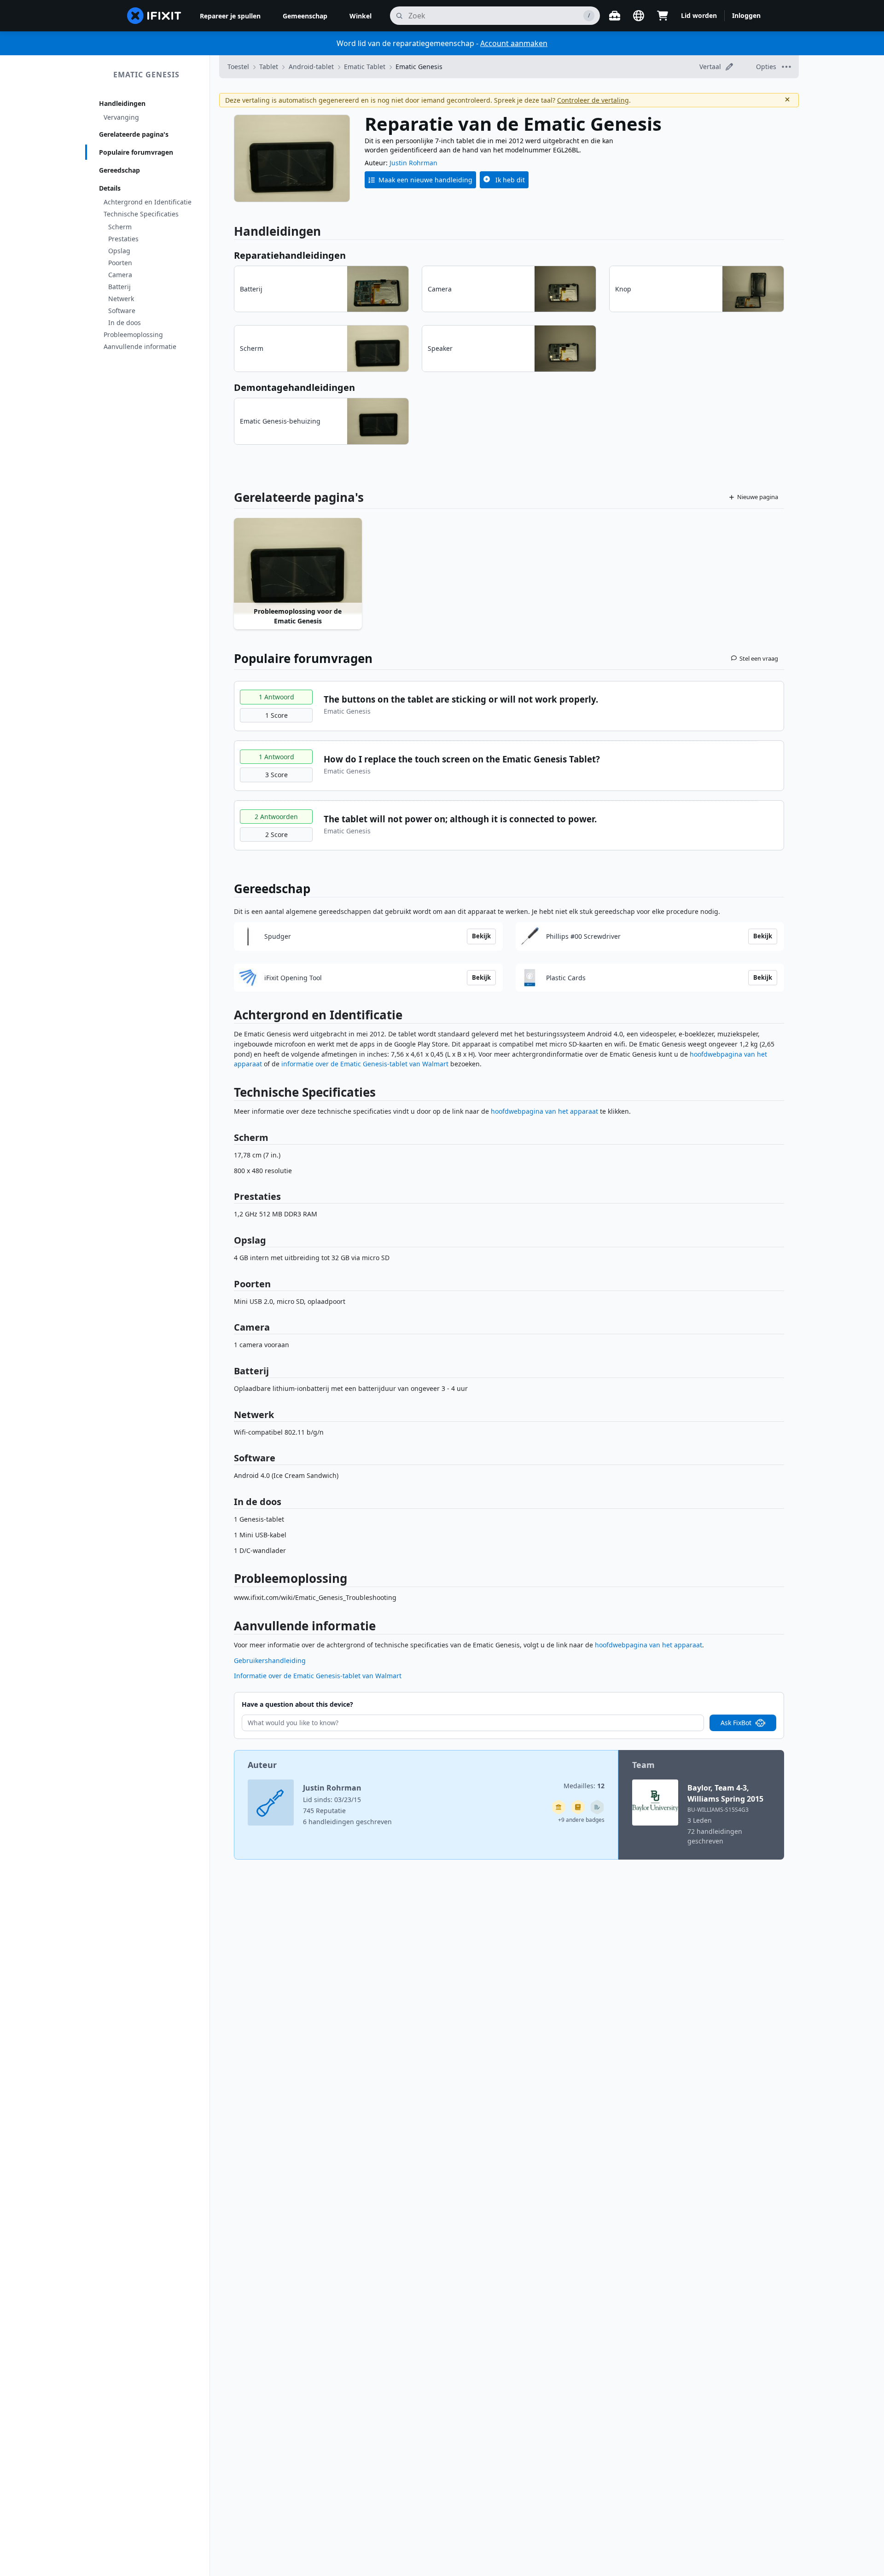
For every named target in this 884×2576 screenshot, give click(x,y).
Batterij (119, 287)
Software (122, 311)
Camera (120, 275)
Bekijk (481, 936)
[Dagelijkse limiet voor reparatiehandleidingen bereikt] (578, 1807)
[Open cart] (663, 16)
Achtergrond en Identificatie (148, 202)
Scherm (120, 227)
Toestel (238, 67)
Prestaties (123, 239)
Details (110, 188)
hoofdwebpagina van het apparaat (544, 1111)
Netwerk (121, 299)
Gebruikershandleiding (270, 1660)
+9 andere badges (581, 1820)
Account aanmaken (514, 43)
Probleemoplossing (133, 334)
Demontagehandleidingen (294, 387)
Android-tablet (311, 67)
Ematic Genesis (146, 75)
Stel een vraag (759, 658)
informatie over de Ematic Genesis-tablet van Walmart (365, 1064)
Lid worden (699, 15)
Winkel (361, 16)
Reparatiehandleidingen (290, 255)
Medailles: (584, 1786)
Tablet (269, 67)
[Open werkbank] (615, 16)
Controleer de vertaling (593, 100)
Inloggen (746, 15)
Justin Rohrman (413, 163)
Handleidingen (122, 103)
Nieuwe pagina (758, 497)
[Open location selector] (639, 16)
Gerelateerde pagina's (134, 134)
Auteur (262, 1765)
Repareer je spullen (230, 16)
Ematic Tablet (365, 67)
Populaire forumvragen (136, 152)
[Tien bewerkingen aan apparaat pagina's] (597, 1807)
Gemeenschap (305, 16)
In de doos (125, 323)
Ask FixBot (736, 1723)
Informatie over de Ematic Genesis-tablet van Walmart (318, 1676)
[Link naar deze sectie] (229, 1017)
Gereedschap (119, 170)
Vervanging (121, 117)
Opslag (119, 251)
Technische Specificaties (141, 214)
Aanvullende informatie (140, 346)
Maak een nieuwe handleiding (425, 180)
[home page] (154, 16)
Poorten (120, 263)
